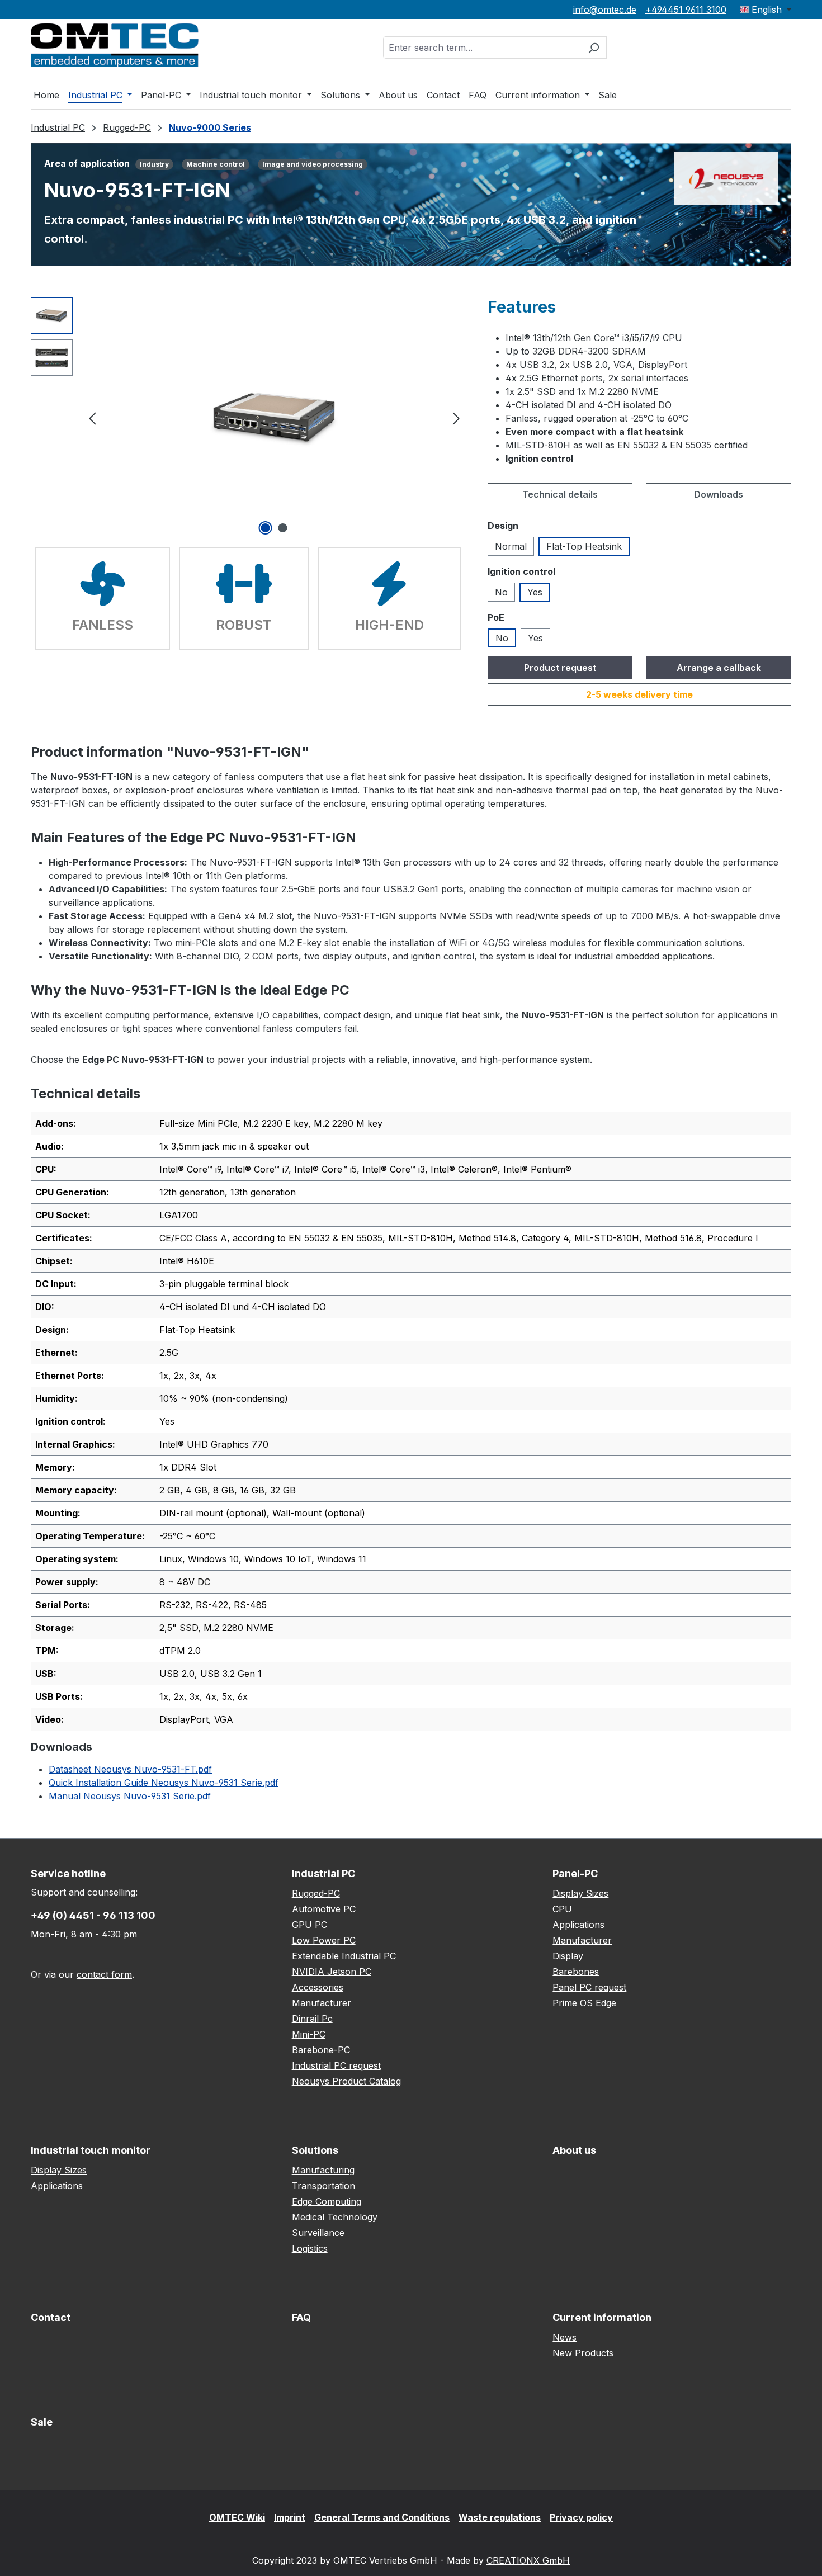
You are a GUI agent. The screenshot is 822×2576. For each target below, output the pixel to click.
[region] (248, 418)
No (501, 592)
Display (568, 1956)
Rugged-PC (316, 1893)
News (564, 2337)
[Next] (456, 417)
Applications (578, 1925)
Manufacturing (323, 2170)
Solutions (315, 2150)
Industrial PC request (336, 2065)
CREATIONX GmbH (528, 2560)
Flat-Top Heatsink (584, 546)
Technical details (560, 494)
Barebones (576, 1972)
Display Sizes (580, 1893)
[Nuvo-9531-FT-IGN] (274, 417)
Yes (535, 592)
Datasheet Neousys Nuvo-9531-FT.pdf (130, 1769)
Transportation (323, 2186)
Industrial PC (323, 1873)
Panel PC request (589, 1987)
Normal (511, 546)
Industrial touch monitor (91, 2150)
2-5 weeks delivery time (639, 694)
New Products (583, 2353)
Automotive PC (324, 1909)
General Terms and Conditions (382, 2517)
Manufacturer (322, 2003)
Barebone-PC (321, 2050)
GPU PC (310, 1925)
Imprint (290, 2517)
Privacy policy (581, 2517)
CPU (562, 1909)
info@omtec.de (605, 10)
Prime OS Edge (584, 2003)
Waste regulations (500, 2517)
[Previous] (92, 417)
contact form (104, 1974)
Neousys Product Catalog (346, 2081)
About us (574, 2150)
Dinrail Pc (312, 2019)
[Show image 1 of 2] (266, 528)
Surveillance (318, 2233)
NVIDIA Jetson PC (332, 1972)
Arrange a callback (719, 668)
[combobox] (482, 48)
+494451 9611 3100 (686, 10)
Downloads (719, 494)
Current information (602, 2317)
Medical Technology (335, 2217)
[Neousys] (726, 178)
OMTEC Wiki (237, 2517)
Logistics (310, 2248)
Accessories (318, 1987)
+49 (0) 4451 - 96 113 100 (93, 1915)
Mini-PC (309, 2034)
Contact (51, 2317)
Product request (560, 668)
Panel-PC (575, 1873)
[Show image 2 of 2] (283, 528)
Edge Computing (327, 2201)
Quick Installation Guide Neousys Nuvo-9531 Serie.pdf (164, 1783)
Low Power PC (324, 1940)
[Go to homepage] (115, 45)
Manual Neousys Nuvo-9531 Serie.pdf (130, 1796)
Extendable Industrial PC (344, 1956)
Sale (42, 2422)
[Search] (594, 48)
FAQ (301, 2317)
